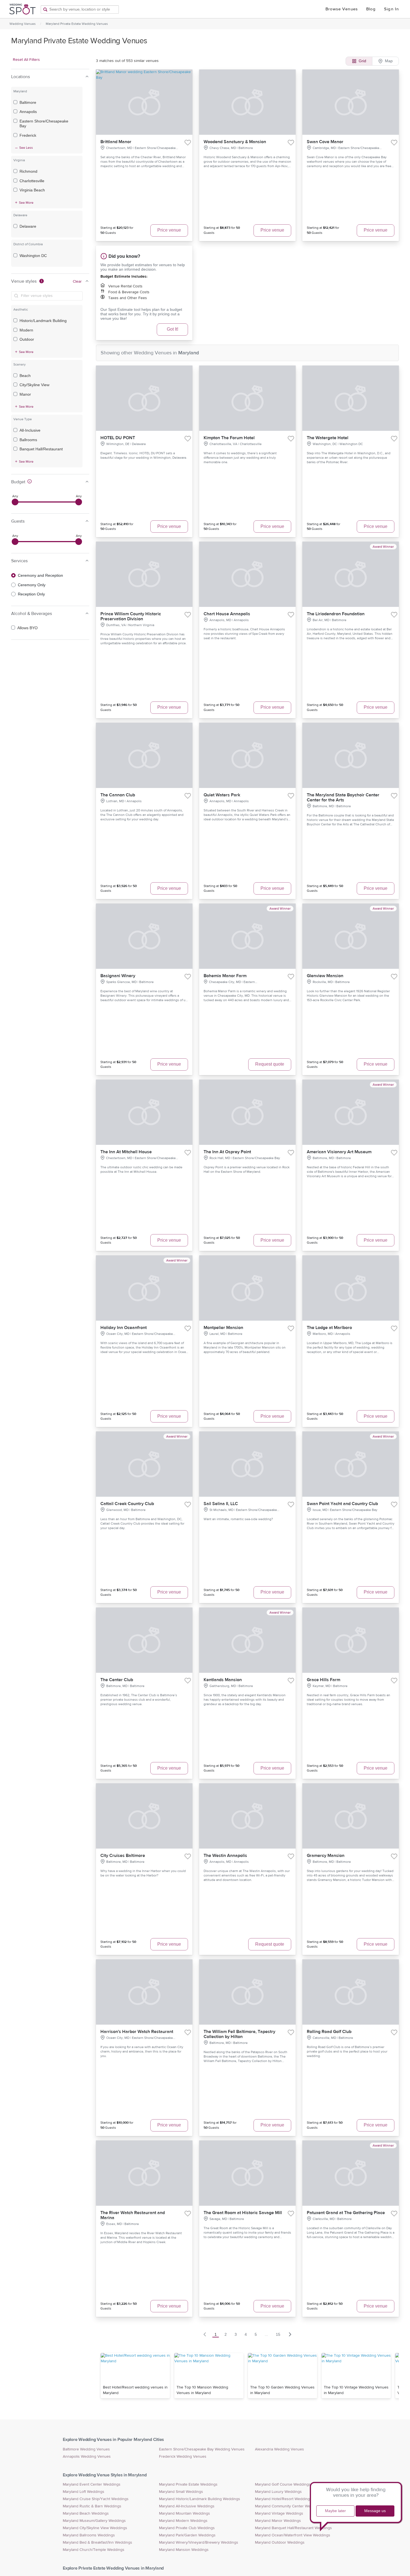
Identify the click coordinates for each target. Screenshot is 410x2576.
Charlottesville (32, 181)
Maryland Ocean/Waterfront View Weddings (293, 2535)
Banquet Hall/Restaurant (41, 449)
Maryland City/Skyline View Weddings (95, 2528)
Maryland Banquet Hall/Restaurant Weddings (293, 2528)
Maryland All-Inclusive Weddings (187, 2506)
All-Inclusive (30, 430)
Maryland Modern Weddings (183, 2521)
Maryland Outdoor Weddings (280, 2543)
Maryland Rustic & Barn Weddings (92, 2506)
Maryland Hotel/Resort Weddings (283, 2499)
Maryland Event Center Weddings (92, 2484)
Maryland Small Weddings (181, 2492)
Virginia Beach (32, 190)
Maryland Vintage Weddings (279, 2513)
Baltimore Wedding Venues (86, 2449)
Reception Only (31, 594)
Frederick (28, 135)
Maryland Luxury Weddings (278, 2492)
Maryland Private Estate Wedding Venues (77, 24)
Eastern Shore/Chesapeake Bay (44, 124)
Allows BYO (27, 628)
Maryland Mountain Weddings (184, 2513)
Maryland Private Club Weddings (187, 2528)
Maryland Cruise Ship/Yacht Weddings (96, 2499)
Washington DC (33, 256)
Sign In (391, 9)
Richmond (28, 171)
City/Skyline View (34, 385)
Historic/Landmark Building (43, 321)
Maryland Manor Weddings (278, 2521)
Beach (25, 376)
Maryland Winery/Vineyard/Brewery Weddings (199, 2543)
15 (278, 2334)
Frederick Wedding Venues (183, 2457)
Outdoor (27, 339)
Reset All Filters (26, 60)
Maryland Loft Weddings (84, 2492)
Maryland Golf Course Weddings (283, 2484)
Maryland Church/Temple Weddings (94, 2550)
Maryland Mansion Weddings (184, 2550)
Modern (26, 330)
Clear (77, 282)
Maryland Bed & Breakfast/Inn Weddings (97, 2543)
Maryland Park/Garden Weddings (187, 2535)
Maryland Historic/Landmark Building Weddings (200, 2499)
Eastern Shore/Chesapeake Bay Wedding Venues (202, 2449)
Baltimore (28, 102)
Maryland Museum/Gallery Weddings (94, 2521)
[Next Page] (290, 2334)
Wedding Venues (23, 24)
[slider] (15, 502)
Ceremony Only (32, 585)
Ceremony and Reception (40, 575)
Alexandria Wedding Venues (279, 2449)
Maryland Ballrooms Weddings (89, 2535)
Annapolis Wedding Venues (87, 2457)
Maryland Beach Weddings (86, 2513)
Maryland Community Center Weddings (289, 2506)
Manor (25, 394)
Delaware (28, 226)
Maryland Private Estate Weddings (188, 2484)
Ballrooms (28, 440)
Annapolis (28, 112)
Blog (371, 9)
